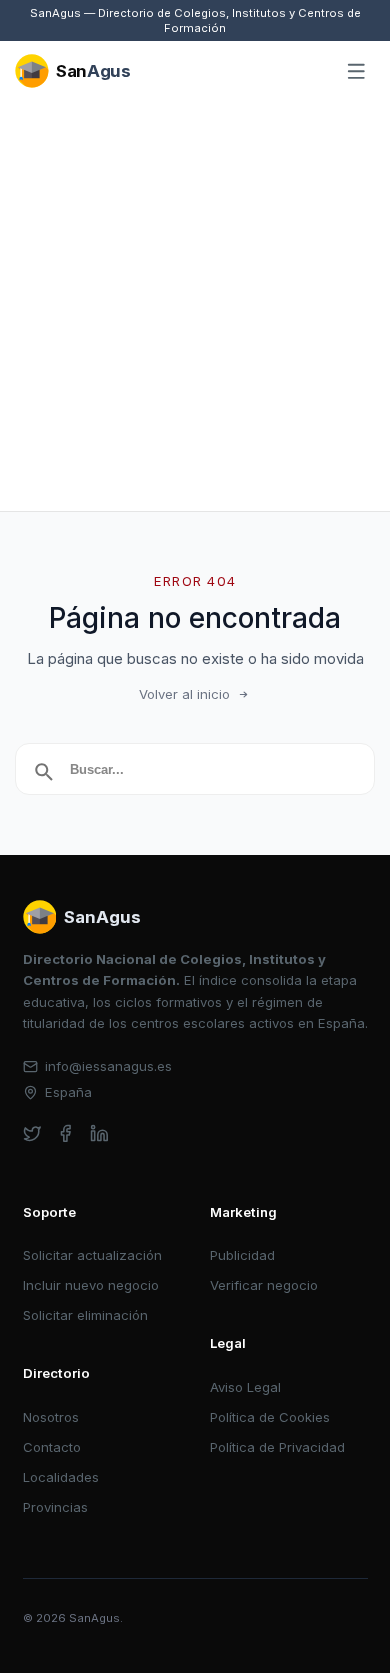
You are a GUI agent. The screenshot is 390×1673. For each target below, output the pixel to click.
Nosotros (51, 1417)
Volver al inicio (184, 694)
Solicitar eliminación (85, 1315)
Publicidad (242, 1255)
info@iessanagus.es (108, 1066)
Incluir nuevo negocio (91, 1285)
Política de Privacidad (277, 1447)
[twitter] (32, 1133)
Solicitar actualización (92, 1255)
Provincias (55, 1507)
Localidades (61, 1477)
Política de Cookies (270, 1417)
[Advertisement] (195, 306)
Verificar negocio (264, 1285)
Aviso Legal (245, 1387)
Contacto (52, 1447)
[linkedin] (99, 1133)
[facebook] (65, 1133)
